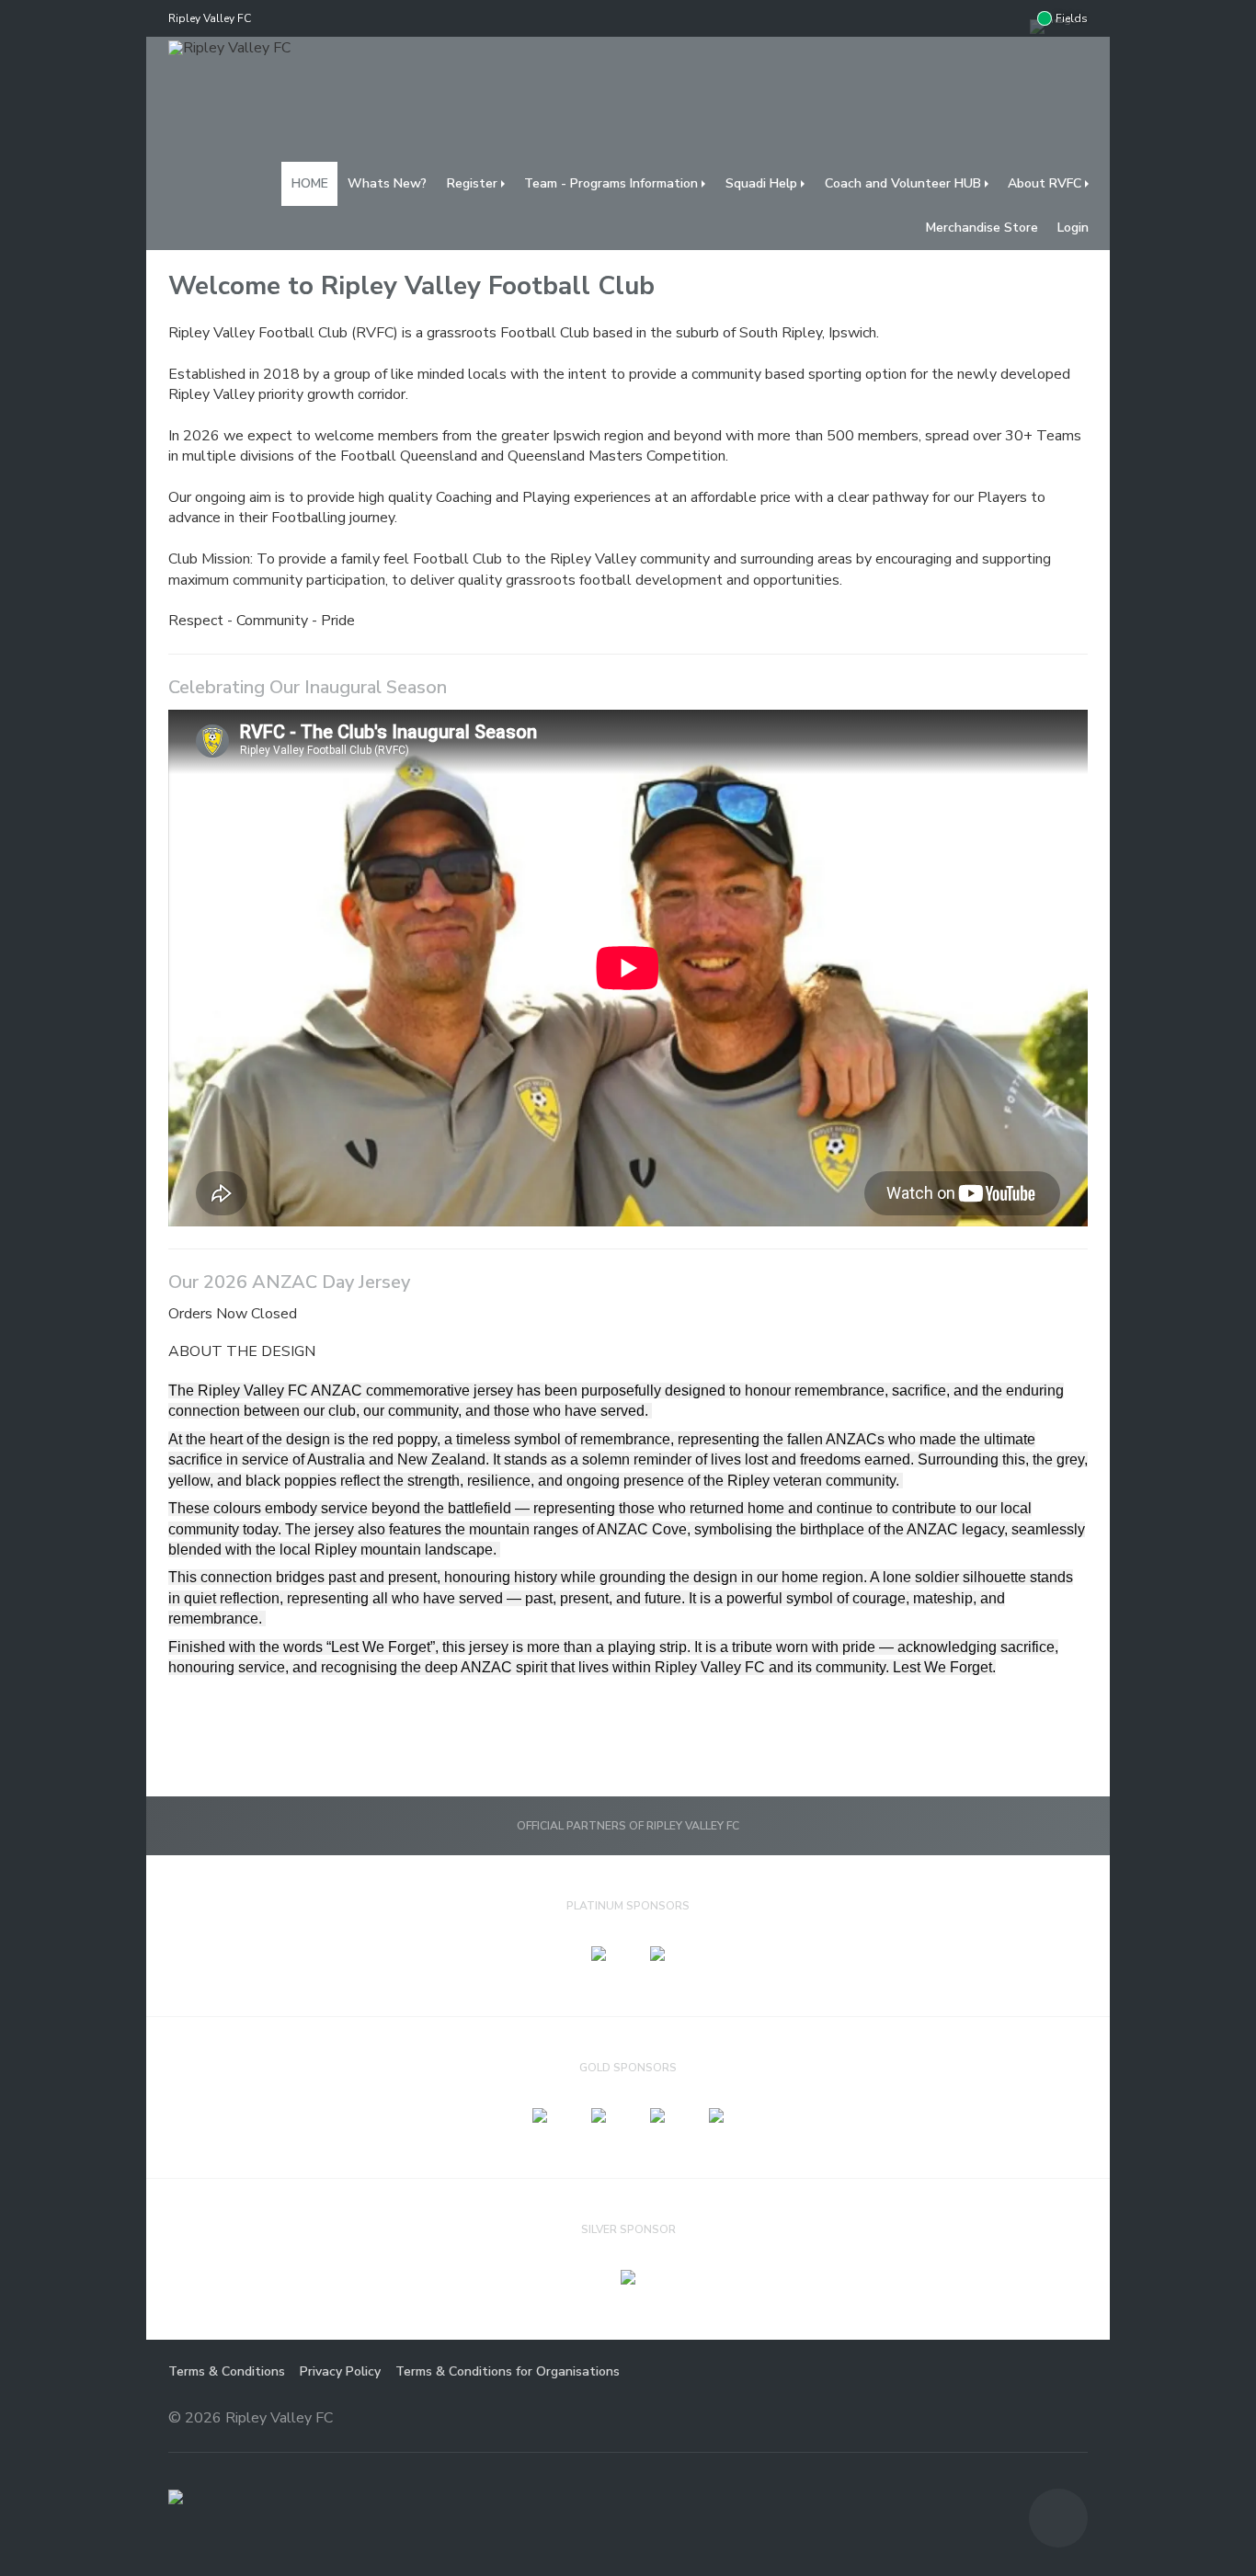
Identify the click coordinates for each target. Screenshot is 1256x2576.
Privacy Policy (340, 2371)
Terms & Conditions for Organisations (508, 2371)
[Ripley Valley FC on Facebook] (1011, 18)
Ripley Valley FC (210, 18)
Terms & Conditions (227, 2371)
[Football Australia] (176, 2497)
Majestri (1022, 2419)
